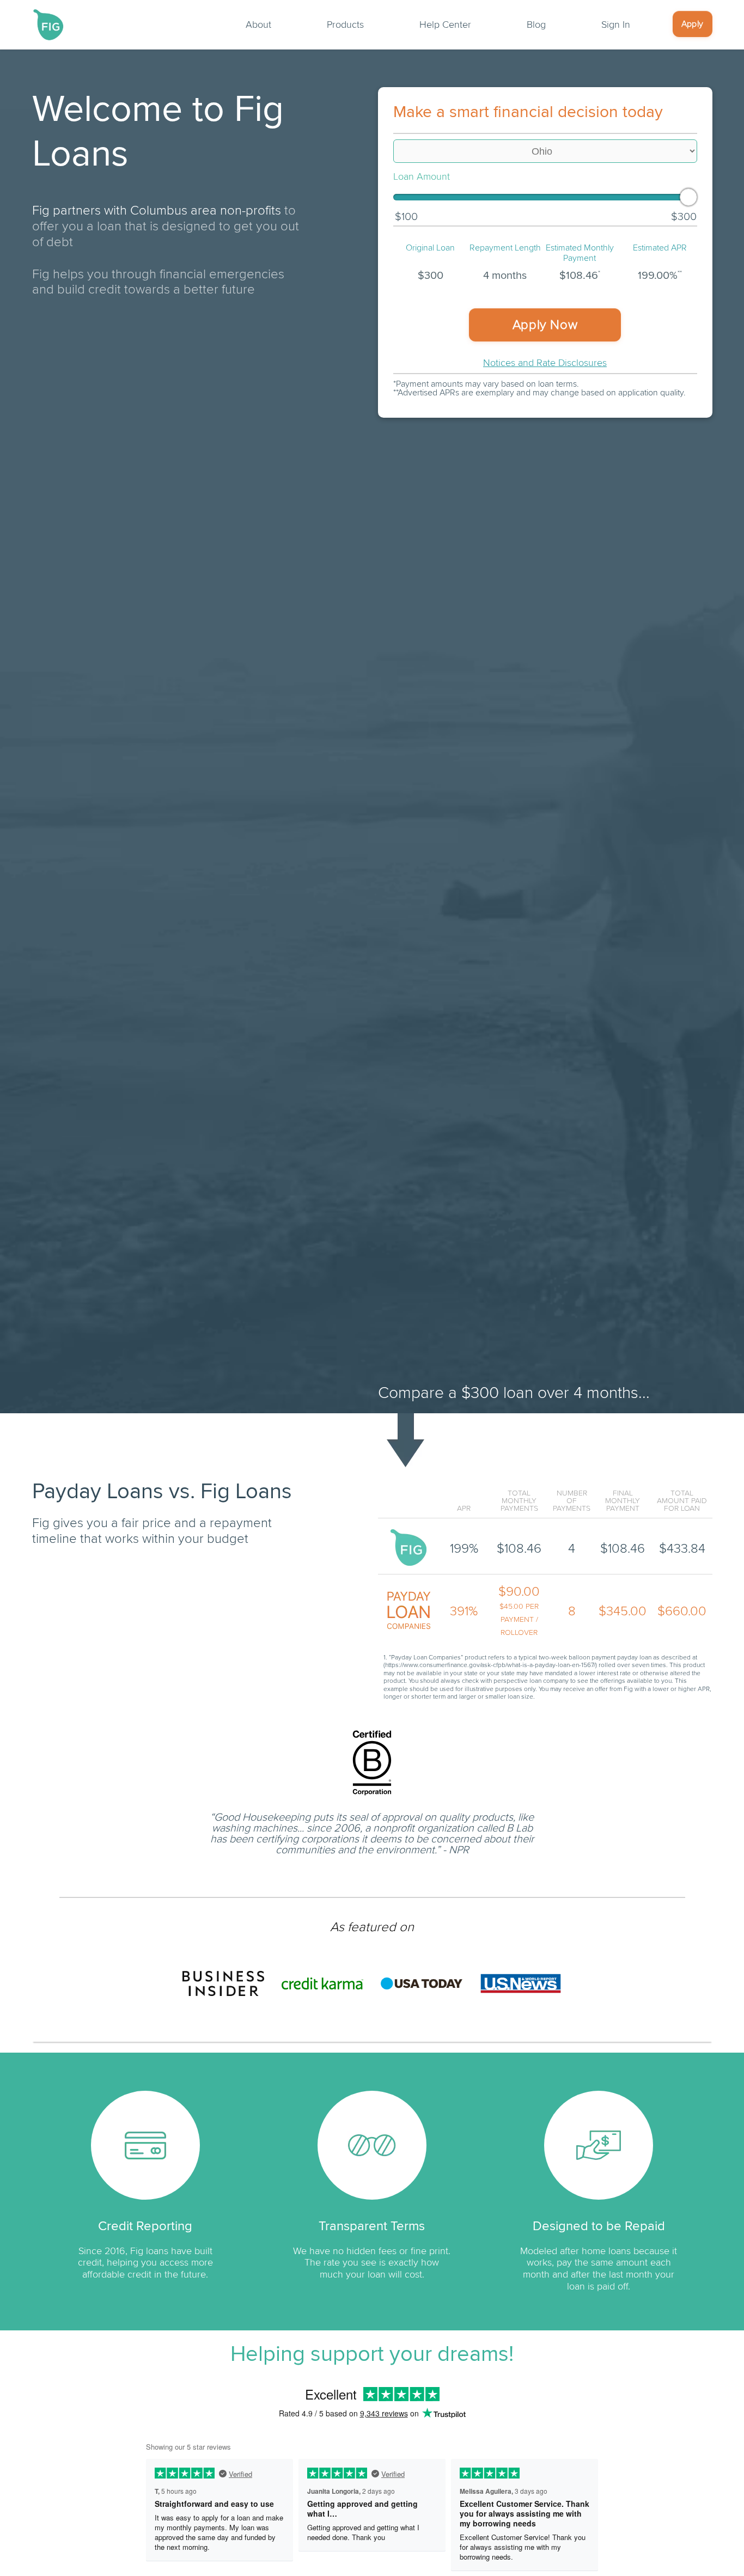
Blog (536, 25)
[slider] (688, 197)
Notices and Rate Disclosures (545, 363)
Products (345, 25)
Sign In (616, 25)
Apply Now (545, 325)
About (258, 25)
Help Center (445, 25)
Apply (693, 24)
